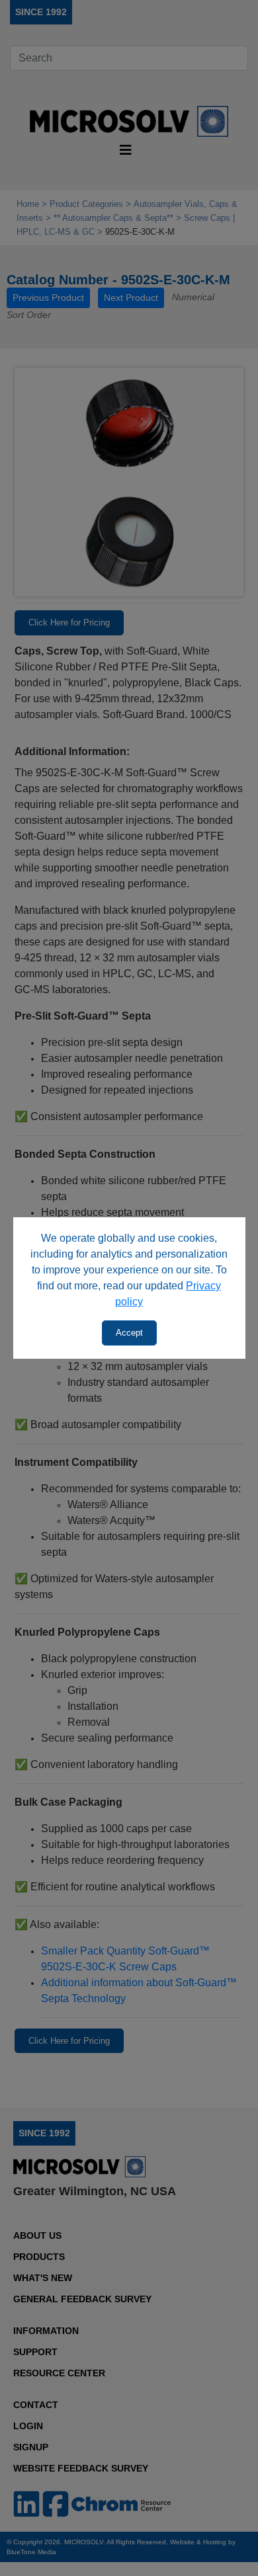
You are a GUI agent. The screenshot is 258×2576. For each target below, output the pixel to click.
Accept (129, 1333)
